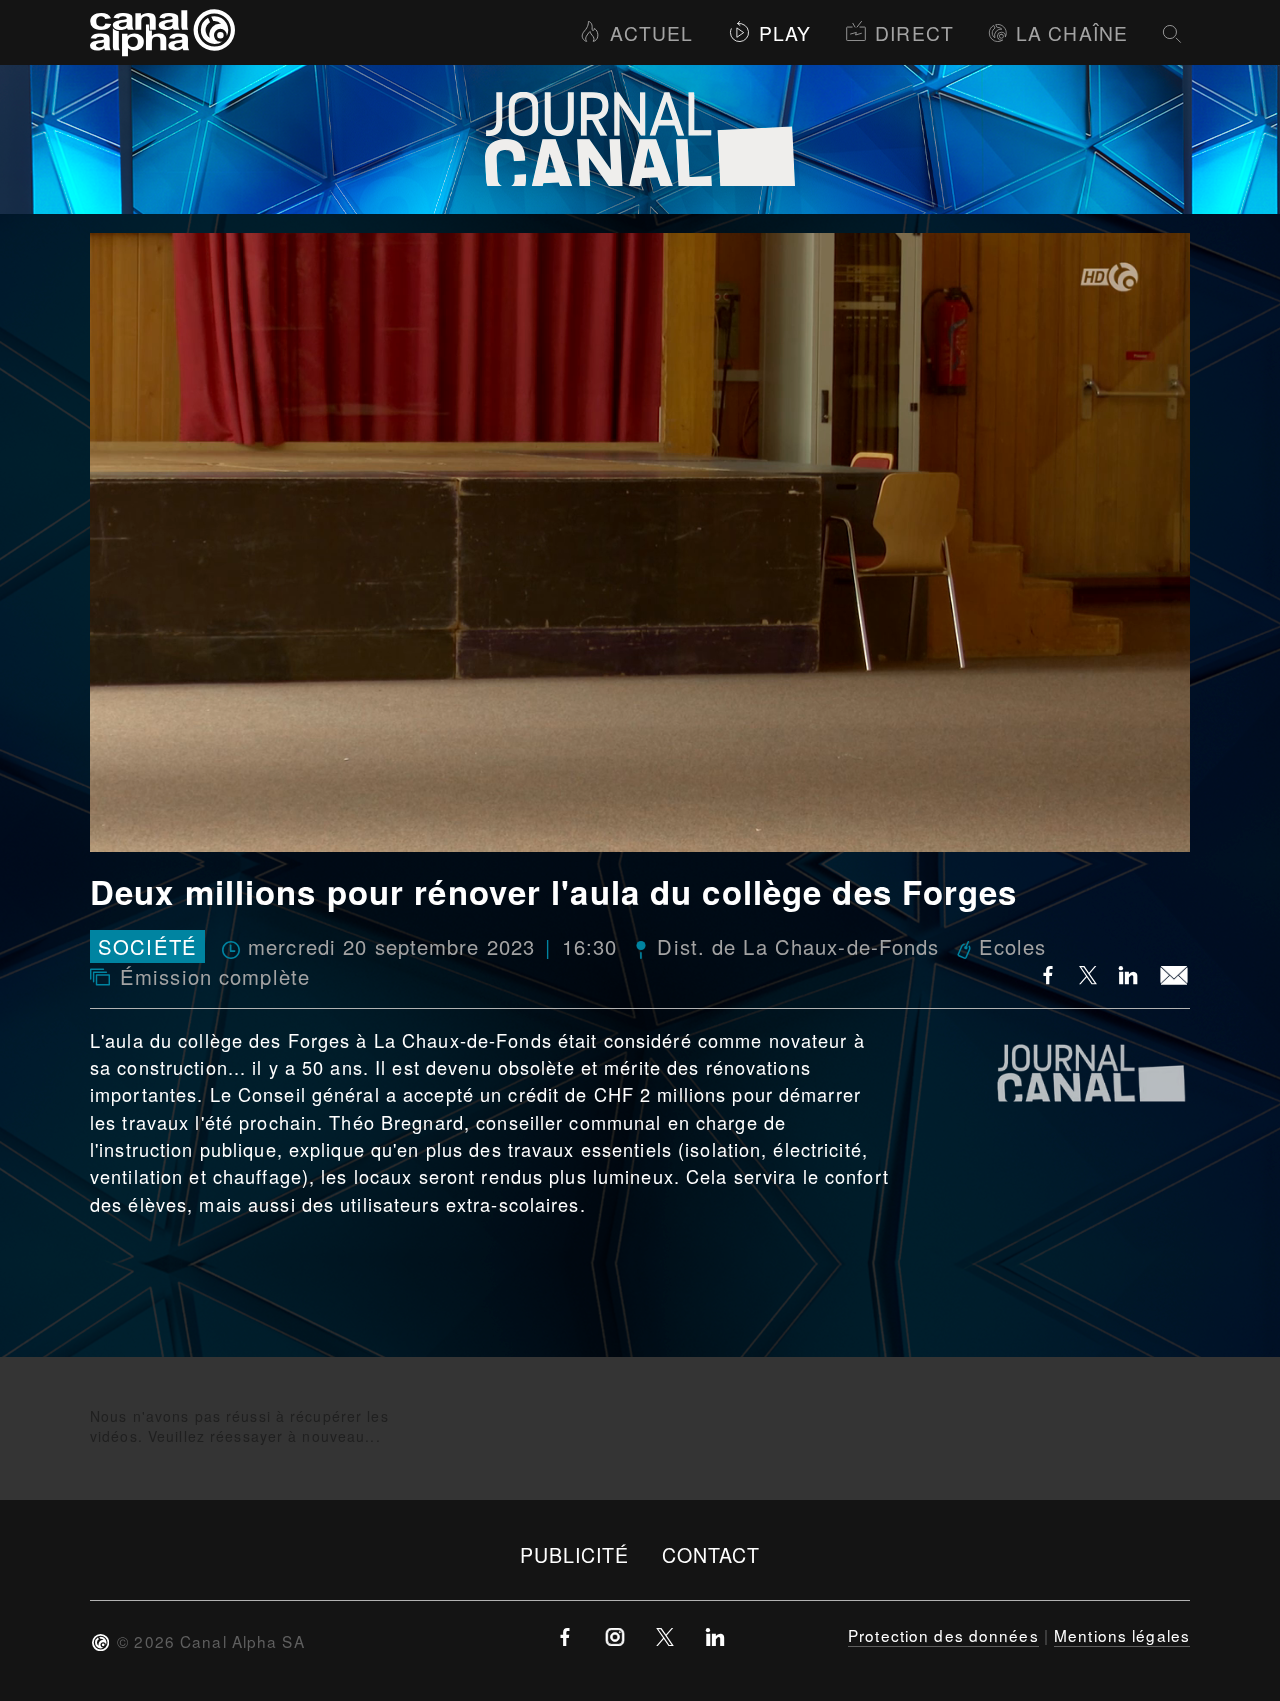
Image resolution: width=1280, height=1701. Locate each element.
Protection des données (943, 1635)
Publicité (575, 1554)
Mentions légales (1122, 1635)
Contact (711, 1554)
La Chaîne (1072, 32)
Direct (914, 32)
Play (785, 32)
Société (147, 946)
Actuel (651, 32)
